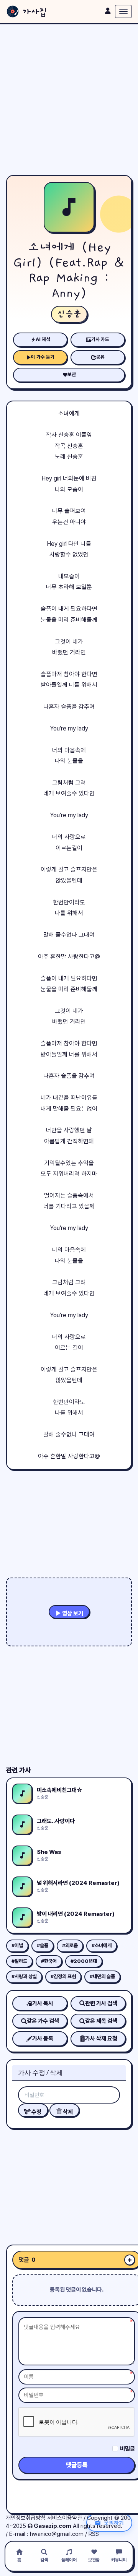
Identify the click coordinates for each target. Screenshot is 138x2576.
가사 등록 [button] (43, 2039)
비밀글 (127, 2449)
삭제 (67, 2112)
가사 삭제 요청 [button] (101, 2039)
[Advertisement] (69, 99)
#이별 (17, 1945)
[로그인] (108, 11)
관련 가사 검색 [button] (101, 2003)
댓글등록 (77, 2465)
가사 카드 (100, 339)
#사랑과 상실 (24, 1976)
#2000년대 (84, 1961)
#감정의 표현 (63, 1976)
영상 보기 (72, 1613)
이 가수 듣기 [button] (43, 357)
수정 (36, 2112)
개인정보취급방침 (26, 2518)
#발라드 (19, 1961)
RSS (94, 2534)
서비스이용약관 (65, 2518)
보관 (72, 374)
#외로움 (70, 1945)
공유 (100, 357)
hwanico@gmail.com (57, 2534)
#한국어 (49, 1961)
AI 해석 (43, 339)
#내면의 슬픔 (102, 1976)
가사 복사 (43, 2003)
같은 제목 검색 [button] (101, 2021)
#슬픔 (43, 1945)
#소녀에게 (102, 1945)
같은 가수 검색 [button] (43, 2021)
